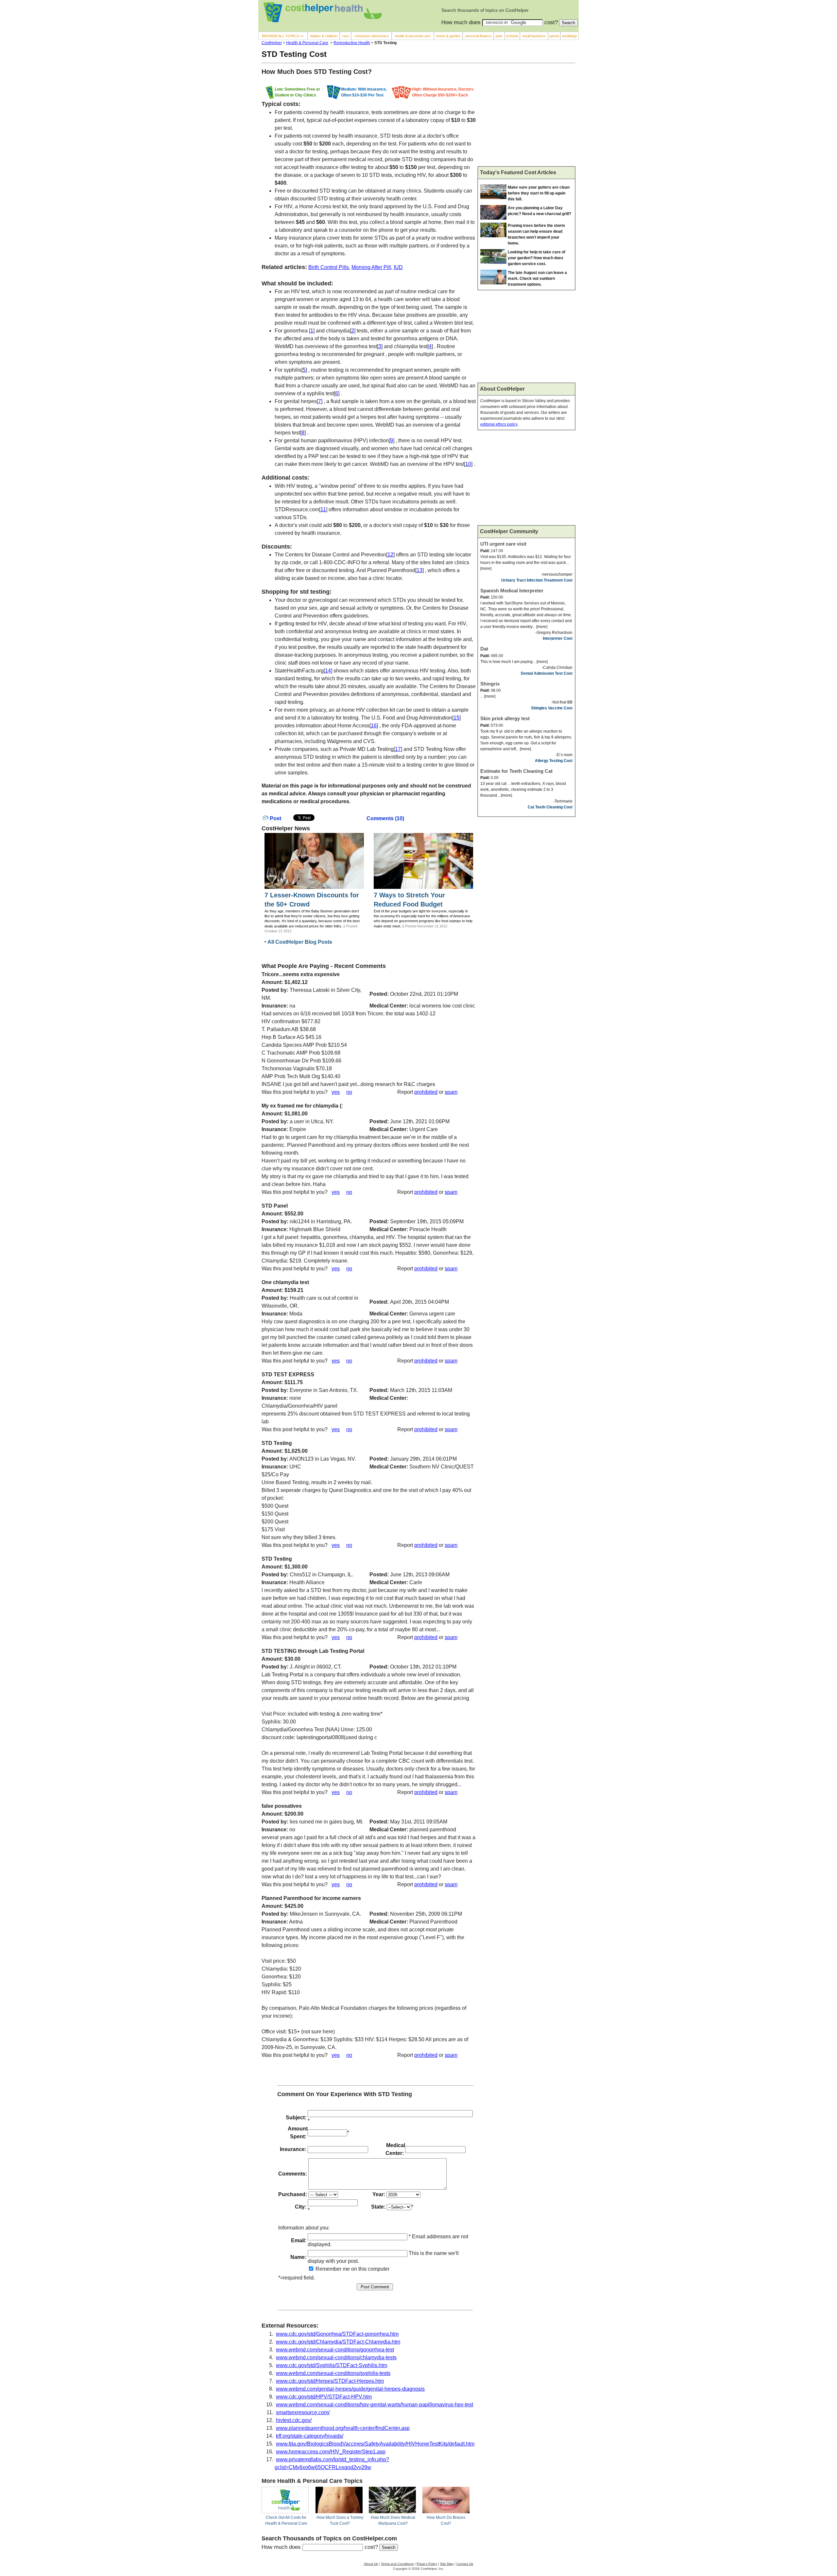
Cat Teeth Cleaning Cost (550, 807)
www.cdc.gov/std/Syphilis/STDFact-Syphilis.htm (332, 2365)
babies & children (324, 36)
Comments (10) (385, 818)
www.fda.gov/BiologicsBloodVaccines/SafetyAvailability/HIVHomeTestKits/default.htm (375, 2444)
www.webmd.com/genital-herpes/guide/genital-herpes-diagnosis (350, 2389)
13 (419, 570)
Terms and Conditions (397, 2564)
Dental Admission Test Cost (547, 673)
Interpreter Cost (558, 638)
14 (328, 671)
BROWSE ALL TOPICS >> (283, 36)
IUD (398, 267)
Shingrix (490, 684)
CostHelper (272, 43)
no (349, 1092)
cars (346, 36)
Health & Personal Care (307, 43)
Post (275, 818)
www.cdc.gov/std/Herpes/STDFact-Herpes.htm (330, 2381)
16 (374, 726)
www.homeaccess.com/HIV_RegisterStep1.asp (331, 2452)
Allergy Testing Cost (554, 761)
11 (323, 509)
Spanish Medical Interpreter (512, 591)
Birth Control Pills (329, 267)
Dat (484, 649)
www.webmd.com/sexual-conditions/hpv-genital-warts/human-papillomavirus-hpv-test (375, 2405)
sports (554, 36)
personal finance (478, 36)
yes (336, 1092)
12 (390, 555)
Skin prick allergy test (505, 718)
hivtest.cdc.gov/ (294, 2420)
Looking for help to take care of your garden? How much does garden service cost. (537, 258)
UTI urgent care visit (503, 544)
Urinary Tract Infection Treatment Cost (537, 580)
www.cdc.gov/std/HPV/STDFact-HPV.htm (324, 2397)
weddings (570, 36)
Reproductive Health (352, 43)
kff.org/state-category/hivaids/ (310, 2436)
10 (468, 464)
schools (512, 36)
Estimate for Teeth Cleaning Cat (516, 771)
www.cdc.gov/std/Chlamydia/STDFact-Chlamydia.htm (338, 2342)
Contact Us (465, 2564)
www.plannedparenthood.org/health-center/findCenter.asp (343, 2428)
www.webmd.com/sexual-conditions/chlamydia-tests (336, 2357)
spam (451, 1092)
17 (398, 749)
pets (499, 36)
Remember (328, 2269)
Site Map (447, 2564)
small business (534, 36)
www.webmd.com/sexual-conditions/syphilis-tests (333, 2373)
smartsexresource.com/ (303, 2412)
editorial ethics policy (499, 424)
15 (456, 718)
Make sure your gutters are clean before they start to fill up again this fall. (539, 193)
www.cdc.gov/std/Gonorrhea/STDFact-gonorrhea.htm (337, 2334)
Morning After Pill (371, 267)
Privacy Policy (427, 2564)
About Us (371, 2564)
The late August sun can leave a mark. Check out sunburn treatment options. (537, 279)
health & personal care (413, 36)
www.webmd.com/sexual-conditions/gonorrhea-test (335, 2350)
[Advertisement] (526, 117)
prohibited (426, 1092)
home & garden (448, 36)
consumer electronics (372, 36)
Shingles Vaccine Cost (552, 708)
